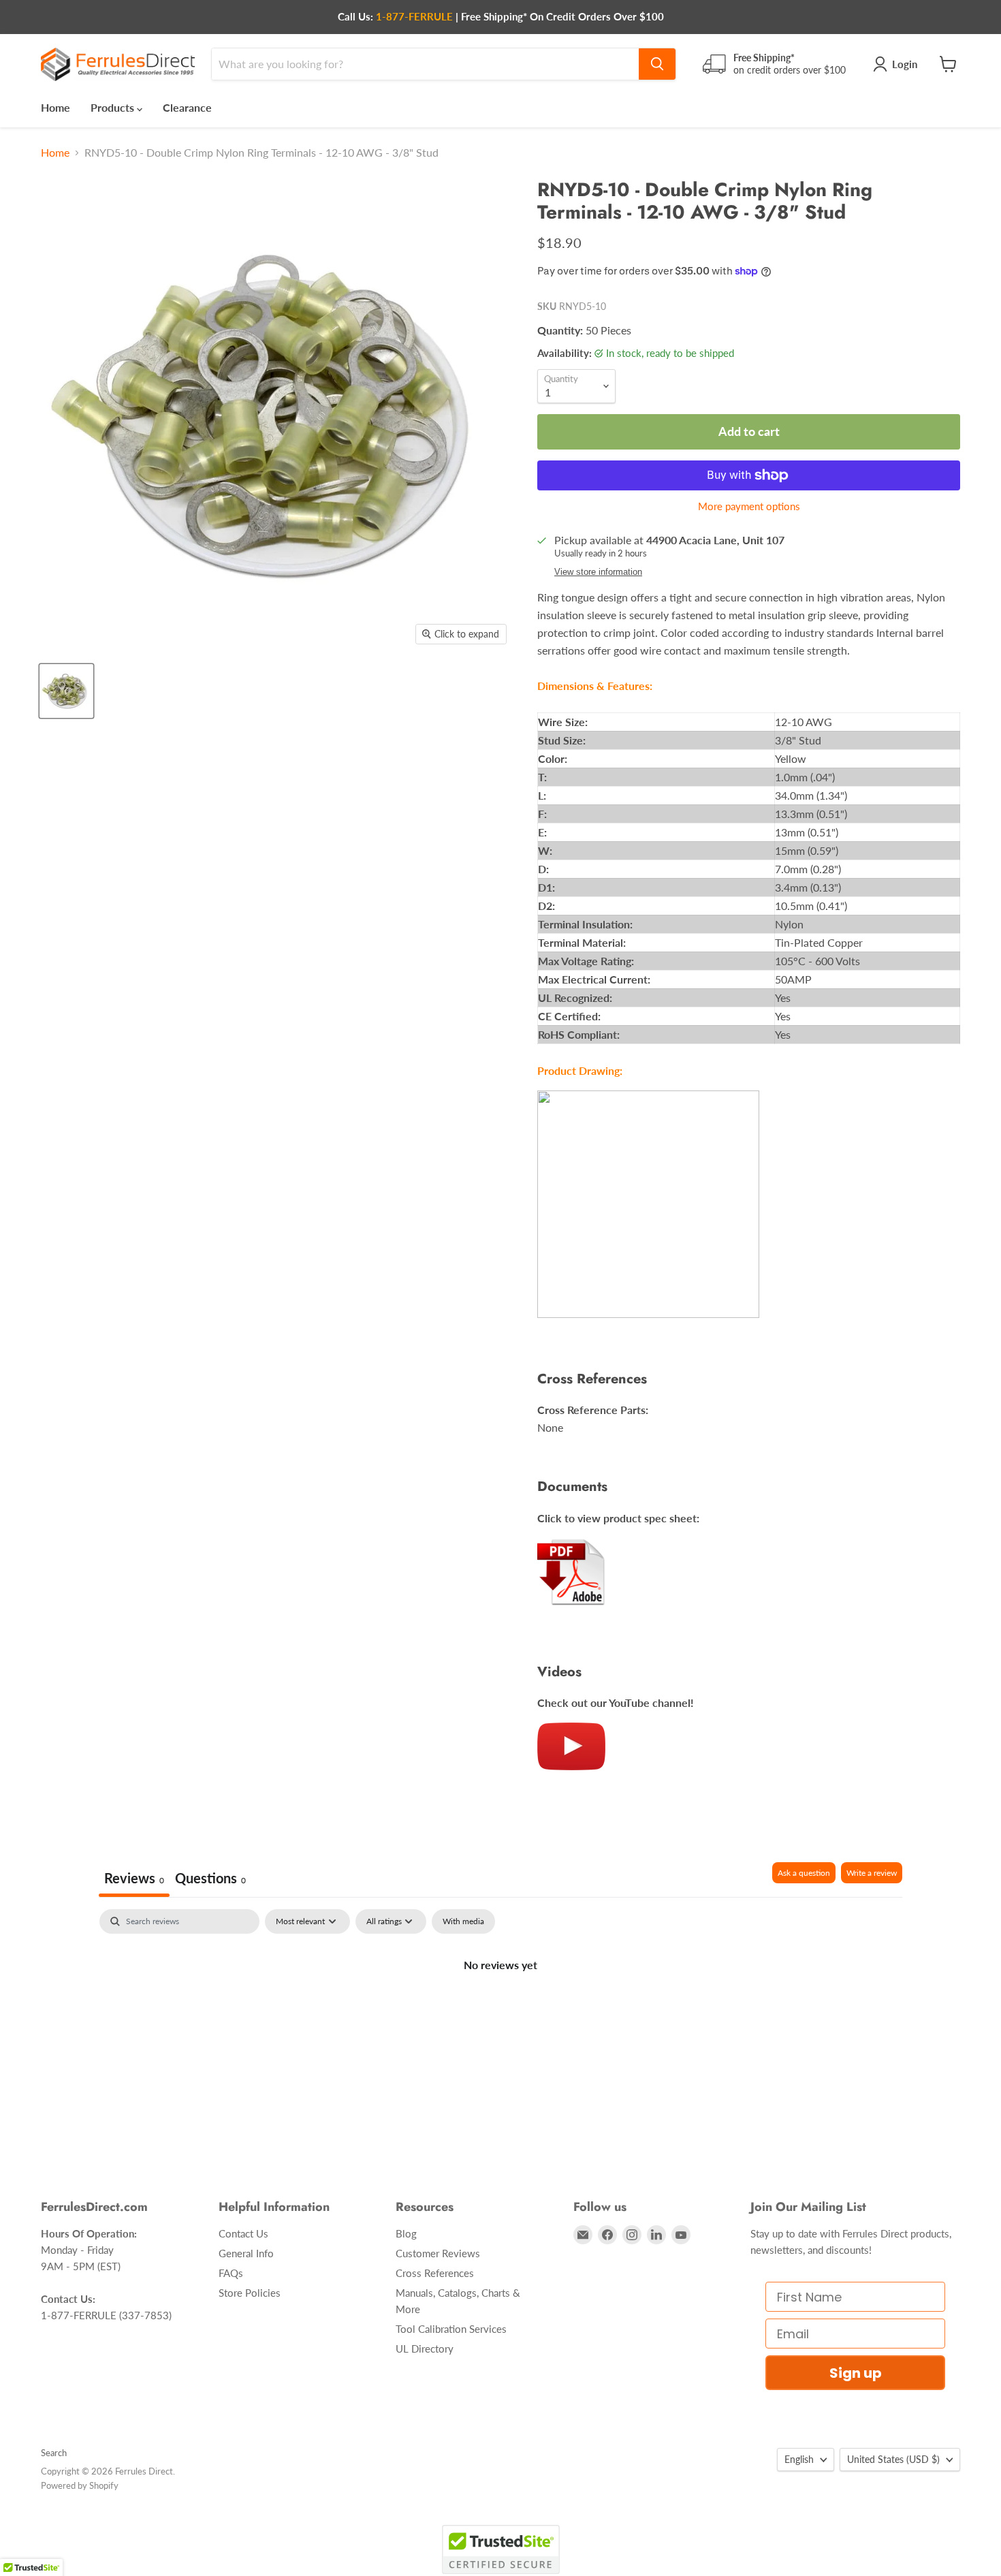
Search (54, 2453)
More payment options (749, 506)
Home (55, 107)
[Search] (657, 64)
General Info (246, 2253)
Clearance (187, 107)
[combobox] (425, 64)
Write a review (872, 1873)
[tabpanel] (500, 2011)
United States (893, 2459)
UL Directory (425, 2349)
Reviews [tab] (134, 1878)
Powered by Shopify (80, 2485)
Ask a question (804, 1873)
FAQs (231, 2273)
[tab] (210, 1880)
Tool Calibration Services (451, 2329)
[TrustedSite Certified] (501, 2549)
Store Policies (250, 2293)
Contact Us (243, 2233)
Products (114, 107)
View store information (598, 572)
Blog (406, 2233)
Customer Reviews (438, 2253)
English (799, 2459)
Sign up (856, 2373)
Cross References (435, 2273)
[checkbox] (463, 1921)
